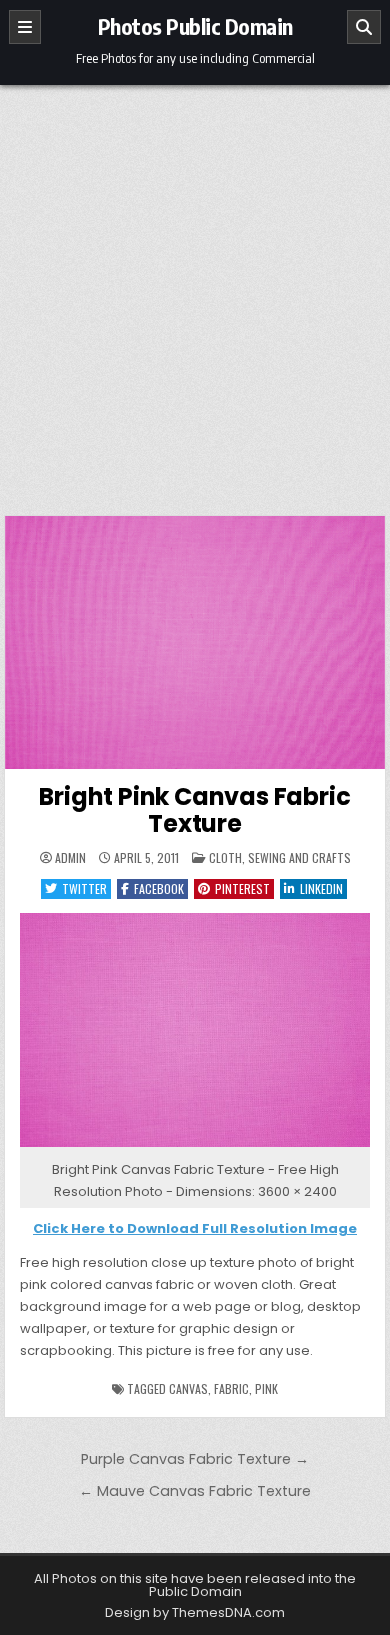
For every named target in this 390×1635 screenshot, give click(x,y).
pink (266, 1388)
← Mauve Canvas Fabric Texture (195, 1491)
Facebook (159, 888)
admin (70, 858)
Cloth (225, 857)
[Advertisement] (195, 290)
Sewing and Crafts (299, 857)
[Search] (364, 27)
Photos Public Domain (195, 26)
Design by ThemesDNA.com (195, 1612)
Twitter (84, 888)
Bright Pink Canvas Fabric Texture (194, 809)
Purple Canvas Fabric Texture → (195, 1459)
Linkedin (321, 888)
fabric (231, 1388)
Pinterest (242, 888)
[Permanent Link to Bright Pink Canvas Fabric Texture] (195, 642)
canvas (188, 1388)
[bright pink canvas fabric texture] (195, 1147)
